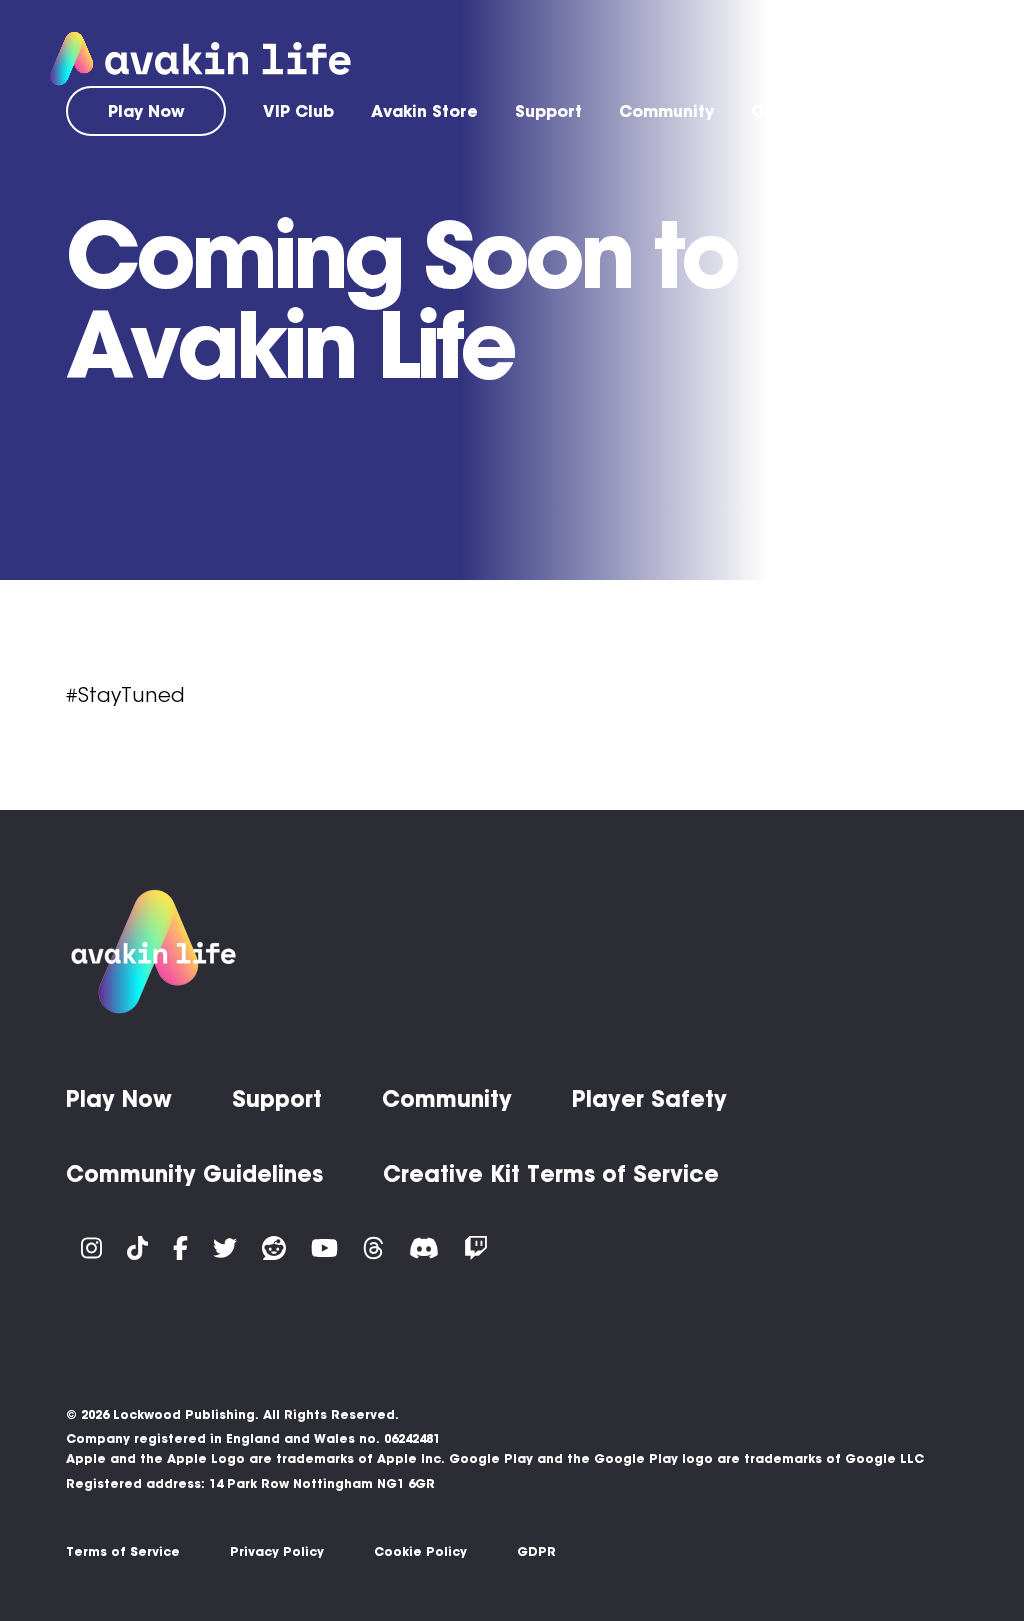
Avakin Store (424, 111)
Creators (789, 111)
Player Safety (649, 1099)
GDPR (536, 1551)
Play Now (146, 111)
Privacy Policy (277, 1551)
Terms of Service (123, 1551)
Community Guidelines (194, 1174)
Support (548, 111)
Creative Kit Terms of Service (551, 1174)
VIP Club (298, 111)
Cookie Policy (420, 1551)
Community (666, 111)
